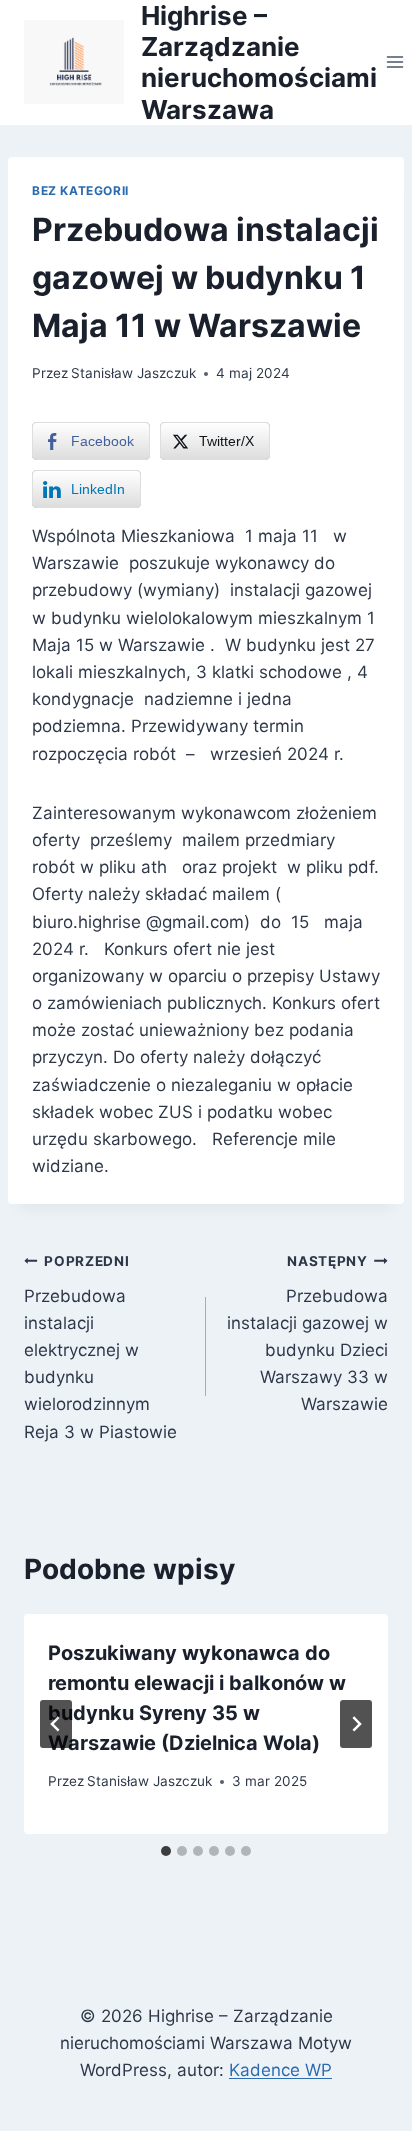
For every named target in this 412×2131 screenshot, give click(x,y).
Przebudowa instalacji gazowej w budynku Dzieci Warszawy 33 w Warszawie (307, 1333)
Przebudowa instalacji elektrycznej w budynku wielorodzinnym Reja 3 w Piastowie (100, 1347)
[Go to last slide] (56, 1724)
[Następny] (356, 1724)
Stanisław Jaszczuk (133, 373)
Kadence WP (280, 2070)
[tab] (166, 1851)
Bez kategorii (80, 190)
